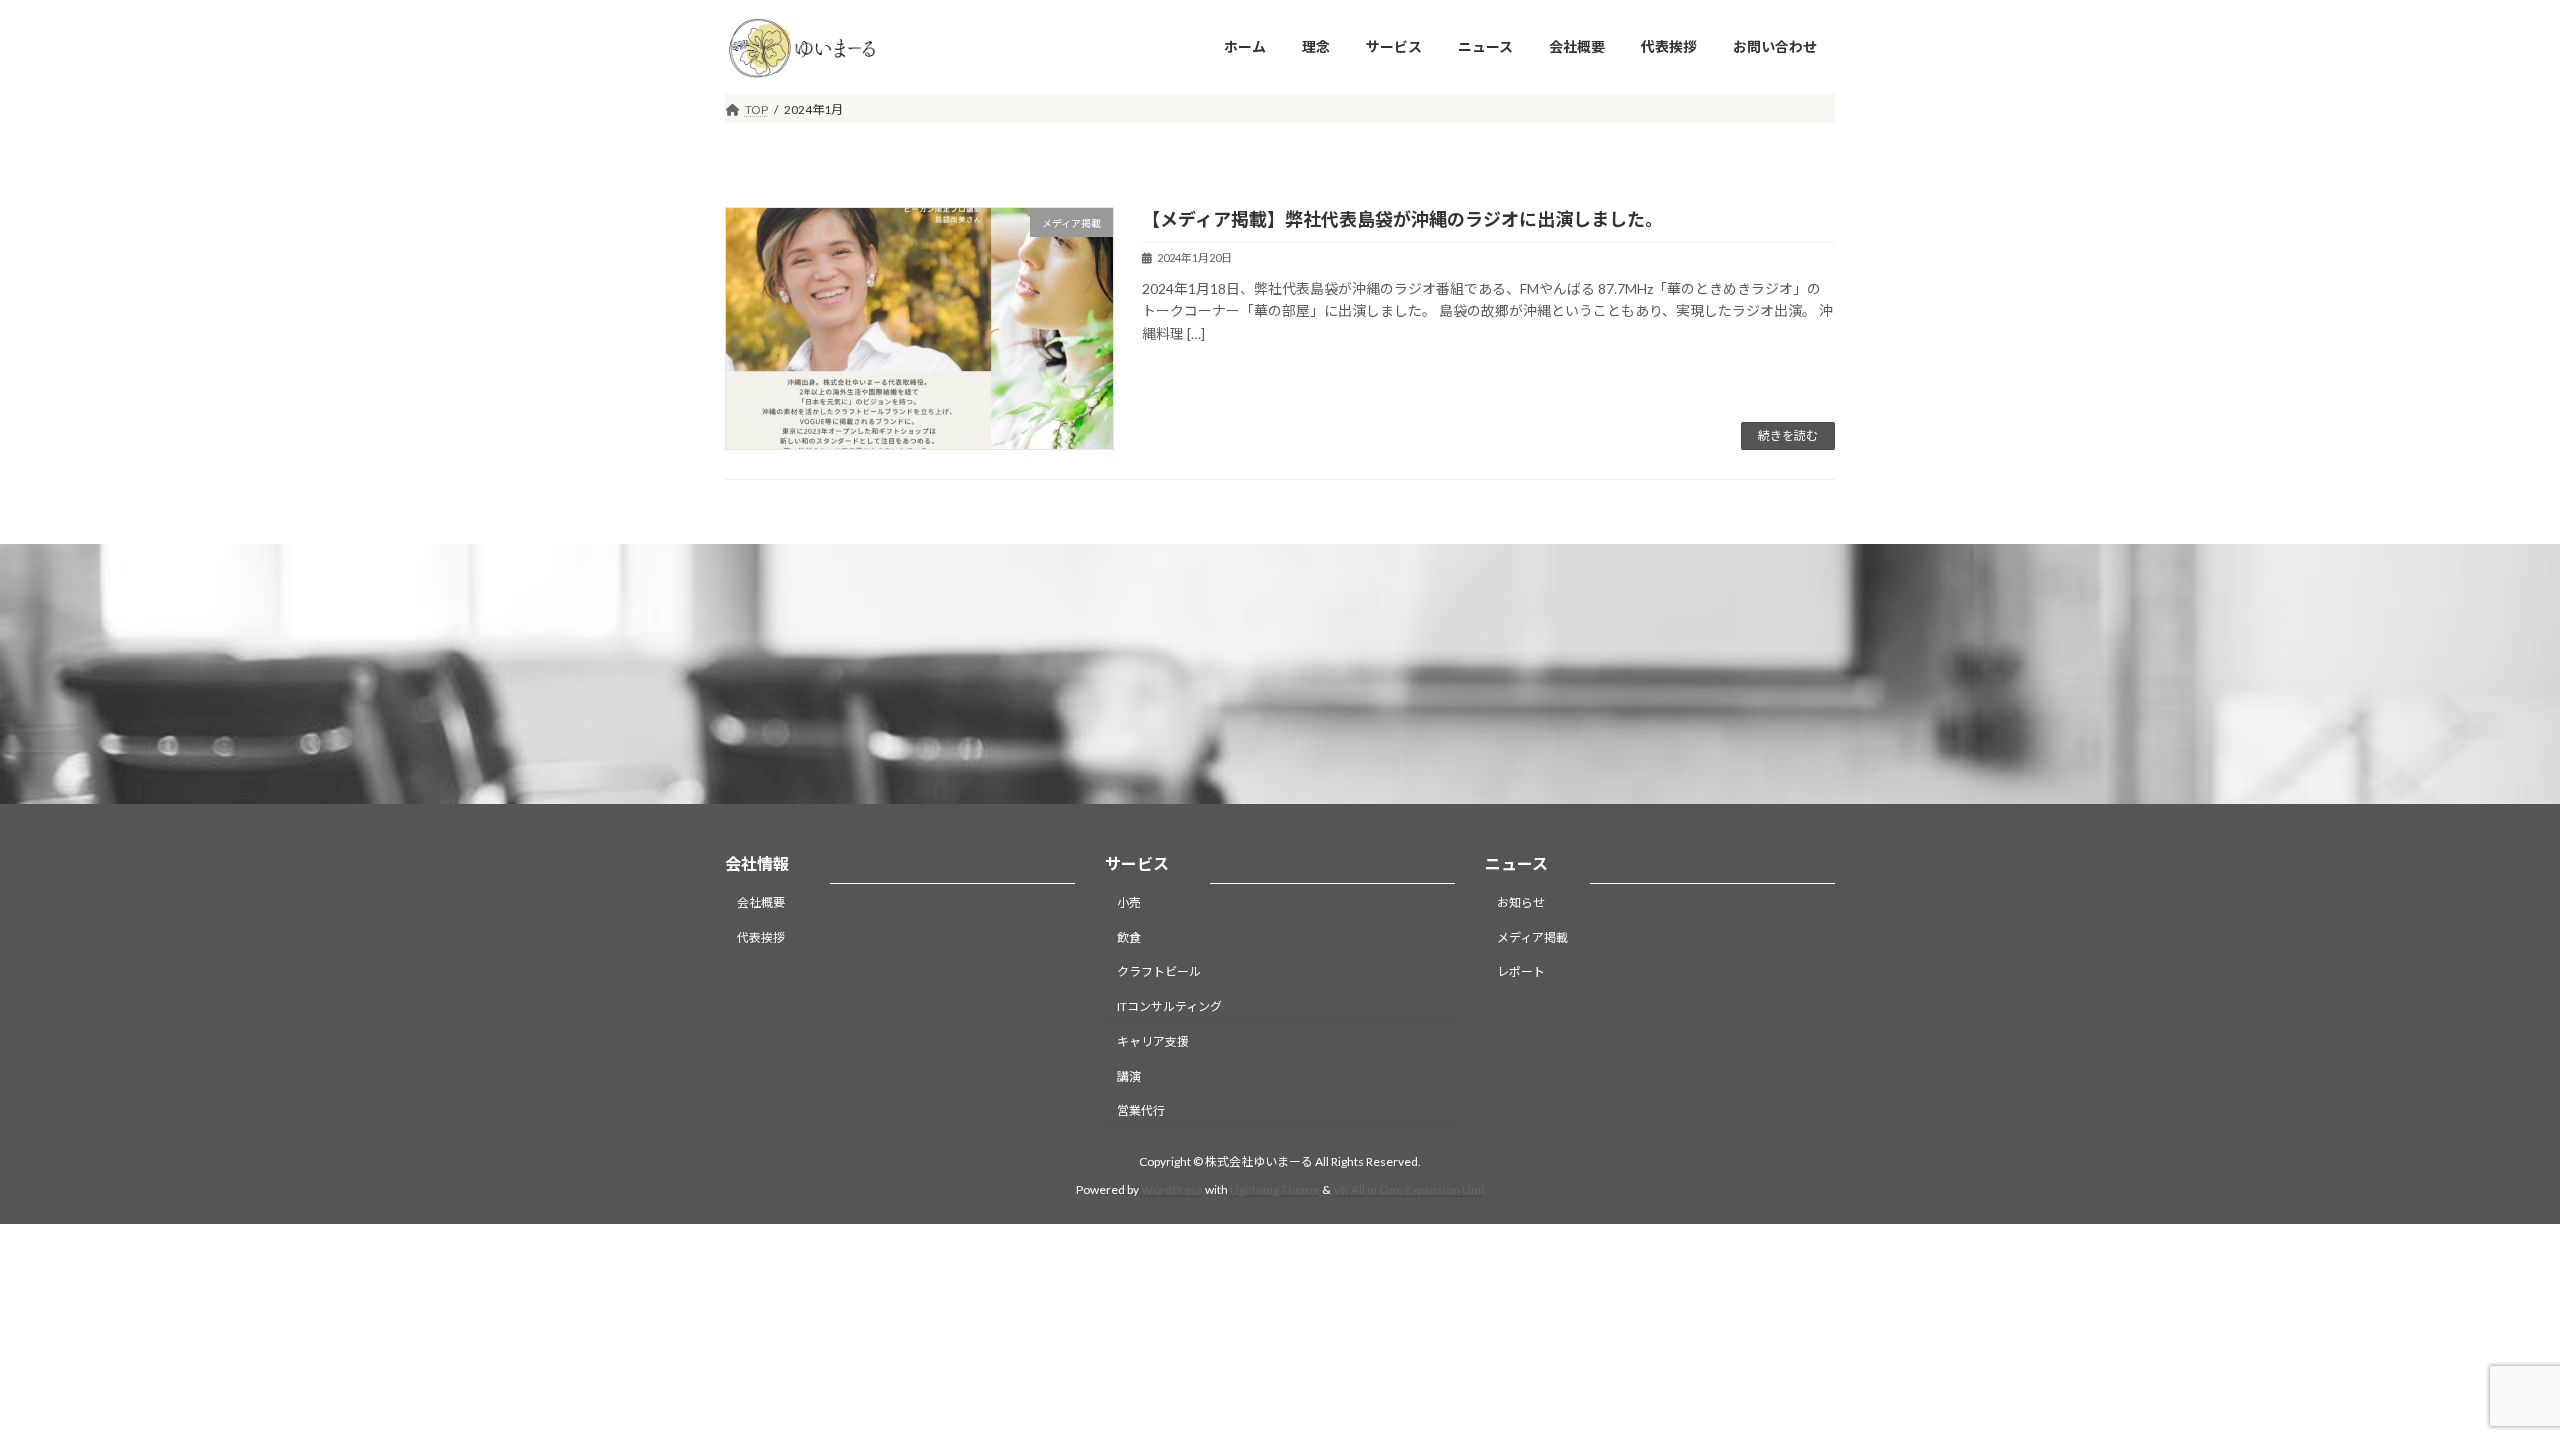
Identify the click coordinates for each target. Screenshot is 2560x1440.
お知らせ (1521, 901)
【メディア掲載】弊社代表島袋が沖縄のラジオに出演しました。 (1402, 219)
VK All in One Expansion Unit (1409, 1189)
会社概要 (761, 901)
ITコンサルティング (1169, 1006)
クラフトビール (1159, 971)
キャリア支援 (1153, 1040)
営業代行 (1141, 1110)
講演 (1129, 1075)
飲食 (1129, 936)
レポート (1521, 971)
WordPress (1172, 1189)
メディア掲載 (1532, 936)
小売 (1129, 901)
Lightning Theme (1275, 1189)
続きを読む (1788, 435)
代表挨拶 (761, 936)
